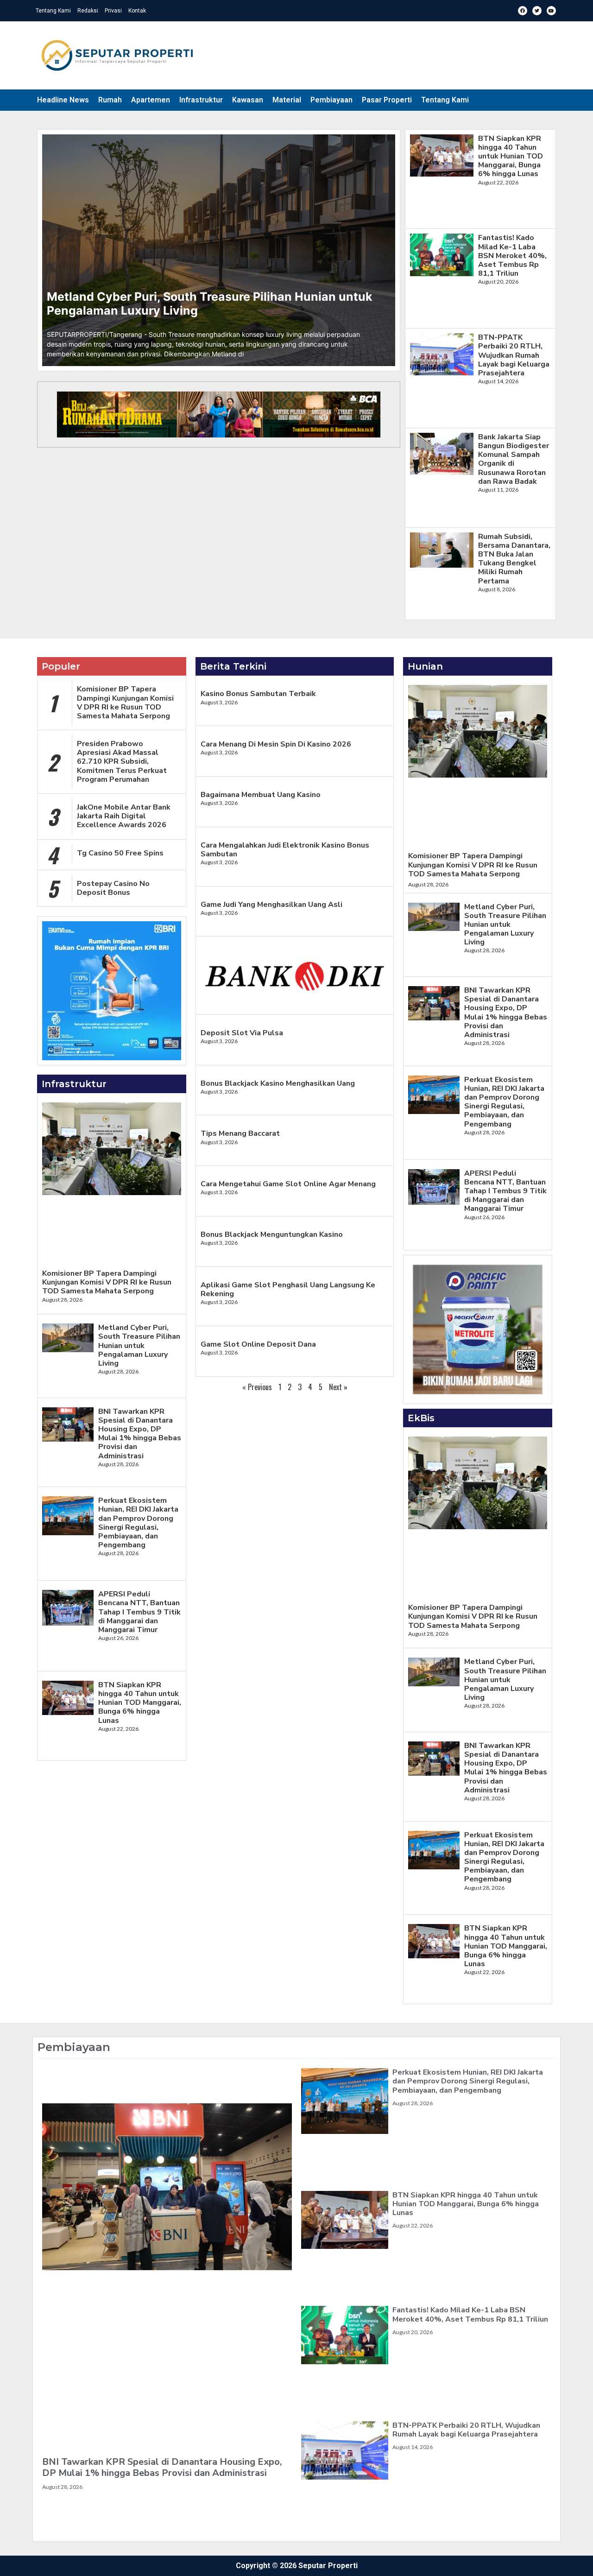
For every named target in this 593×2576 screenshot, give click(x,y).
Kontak (137, 11)
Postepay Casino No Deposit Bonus (113, 888)
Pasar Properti (387, 100)
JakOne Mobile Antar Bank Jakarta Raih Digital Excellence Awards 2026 (124, 816)
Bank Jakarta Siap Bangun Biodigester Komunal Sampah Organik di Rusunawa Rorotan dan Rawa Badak (514, 459)
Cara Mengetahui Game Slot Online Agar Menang (288, 1184)
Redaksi (88, 11)
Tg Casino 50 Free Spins (120, 853)
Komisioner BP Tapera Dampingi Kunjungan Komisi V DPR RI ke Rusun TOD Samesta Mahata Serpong (125, 703)
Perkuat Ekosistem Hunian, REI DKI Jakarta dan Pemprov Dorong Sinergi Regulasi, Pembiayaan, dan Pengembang (138, 1523)
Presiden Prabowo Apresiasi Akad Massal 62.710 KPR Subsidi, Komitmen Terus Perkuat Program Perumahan (122, 762)
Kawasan (248, 100)
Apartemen (151, 100)
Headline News (63, 100)
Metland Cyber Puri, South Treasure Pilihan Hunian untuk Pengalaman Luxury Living (139, 1345)
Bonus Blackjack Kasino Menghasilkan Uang (278, 1083)
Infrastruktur (201, 100)
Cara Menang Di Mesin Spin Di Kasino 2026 (276, 744)
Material (287, 100)
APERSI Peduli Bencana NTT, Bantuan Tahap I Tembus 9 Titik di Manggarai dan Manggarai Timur (139, 1612)
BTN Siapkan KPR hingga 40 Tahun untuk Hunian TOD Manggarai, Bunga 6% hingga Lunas (511, 156)
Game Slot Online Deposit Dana (258, 1344)
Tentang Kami (53, 11)
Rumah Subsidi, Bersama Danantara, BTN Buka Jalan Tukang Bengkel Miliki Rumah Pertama (514, 559)
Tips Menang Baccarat (240, 1133)
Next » (338, 1387)
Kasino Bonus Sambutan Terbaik (258, 694)
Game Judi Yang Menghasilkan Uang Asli (271, 905)
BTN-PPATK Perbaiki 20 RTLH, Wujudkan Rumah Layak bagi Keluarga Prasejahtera (514, 355)
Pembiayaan (331, 100)
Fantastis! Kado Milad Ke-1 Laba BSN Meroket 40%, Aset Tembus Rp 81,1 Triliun (512, 256)
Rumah (110, 100)
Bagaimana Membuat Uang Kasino (261, 795)
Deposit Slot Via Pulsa (242, 1033)
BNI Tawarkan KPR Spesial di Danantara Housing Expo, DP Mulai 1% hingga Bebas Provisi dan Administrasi (140, 1434)
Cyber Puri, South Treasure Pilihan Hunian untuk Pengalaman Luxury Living (210, 304)
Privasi (113, 11)
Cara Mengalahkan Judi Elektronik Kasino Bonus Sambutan (285, 850)
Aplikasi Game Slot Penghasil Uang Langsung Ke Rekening (288, 1289)
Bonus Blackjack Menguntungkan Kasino (272, 1234)
